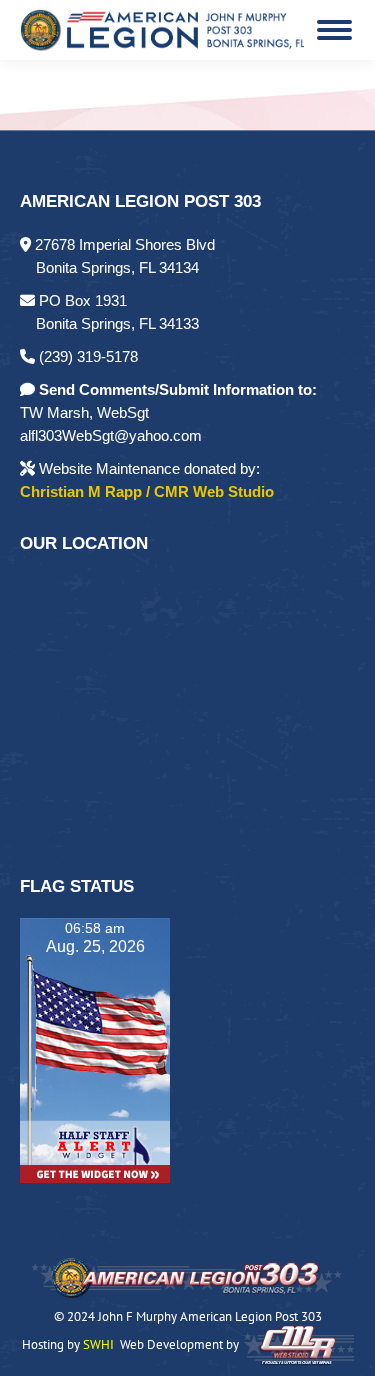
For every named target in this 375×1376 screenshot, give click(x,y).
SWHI (98, 1344)
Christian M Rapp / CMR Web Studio (147, 491)
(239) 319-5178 (86, 356)
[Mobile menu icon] (334, 30)
